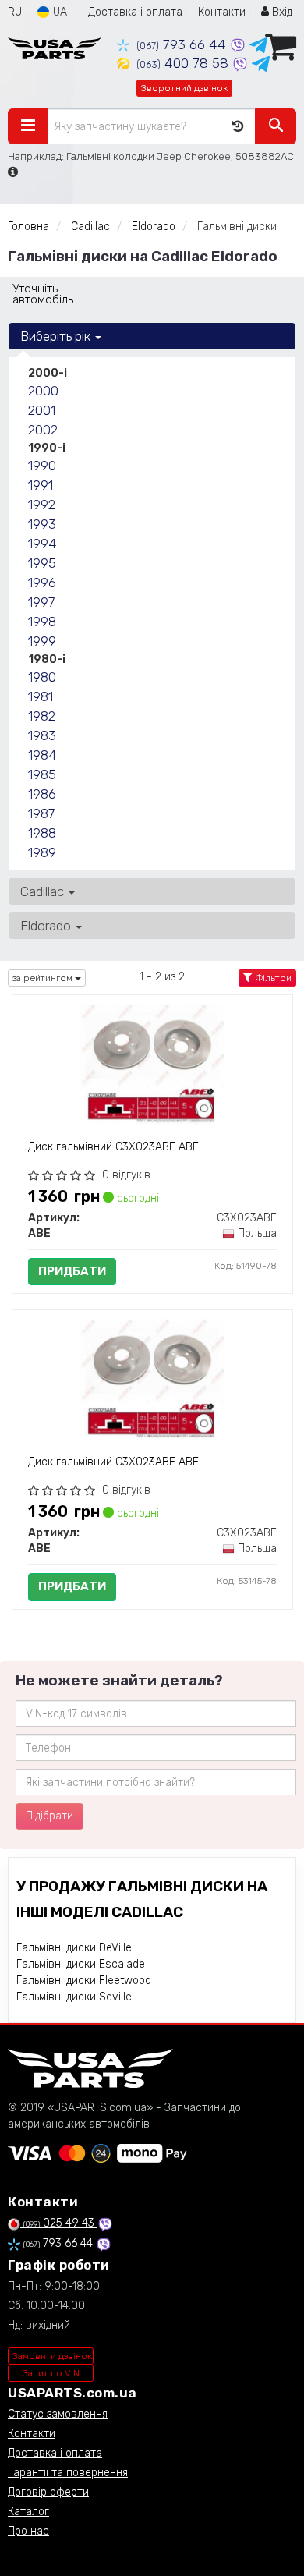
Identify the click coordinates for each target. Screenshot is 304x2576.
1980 (42, 677)
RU (15, 12)
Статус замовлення (58, 2414)
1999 (42, 641)
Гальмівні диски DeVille (74, 1948)
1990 (42, 466)
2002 (43, 430)
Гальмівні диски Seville (74, 1997)
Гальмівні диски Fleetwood (84, 1981)
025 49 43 (60, 2223)
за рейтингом (44, 978)
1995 (42, 563)
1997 (41, 602)
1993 (42, 524)
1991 (41, 485)
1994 (42, 544)
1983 (42, 735)
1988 (42, 833)
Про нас (28, 2531)
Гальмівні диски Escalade (81, 1964)
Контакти (222, 12)
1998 (42, 622)
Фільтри (272, 978)
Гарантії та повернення (68, 2473)
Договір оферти (48, 2492)
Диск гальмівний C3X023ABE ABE (113, 1147)
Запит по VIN (51, 2373)
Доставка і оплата (135, 12)
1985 (42, 774)
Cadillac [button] (44, 891)
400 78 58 (184, 63)
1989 (42, 852)
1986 (42, 794)
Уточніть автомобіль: (44, 294)
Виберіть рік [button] (57, 336)
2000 (43, 391)
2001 (42, 410)
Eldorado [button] (47, 926)
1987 (41, 813)
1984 (42, 755)
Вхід (281, 12)
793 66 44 (183, 44)
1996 (42, 583)
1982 (42, 716)
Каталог (28, 2512)
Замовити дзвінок (52, 2356)
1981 (41, 696)
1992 (42, 505)
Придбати (72, 1271)
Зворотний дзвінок (184, 88)
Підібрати (49, 1816)
